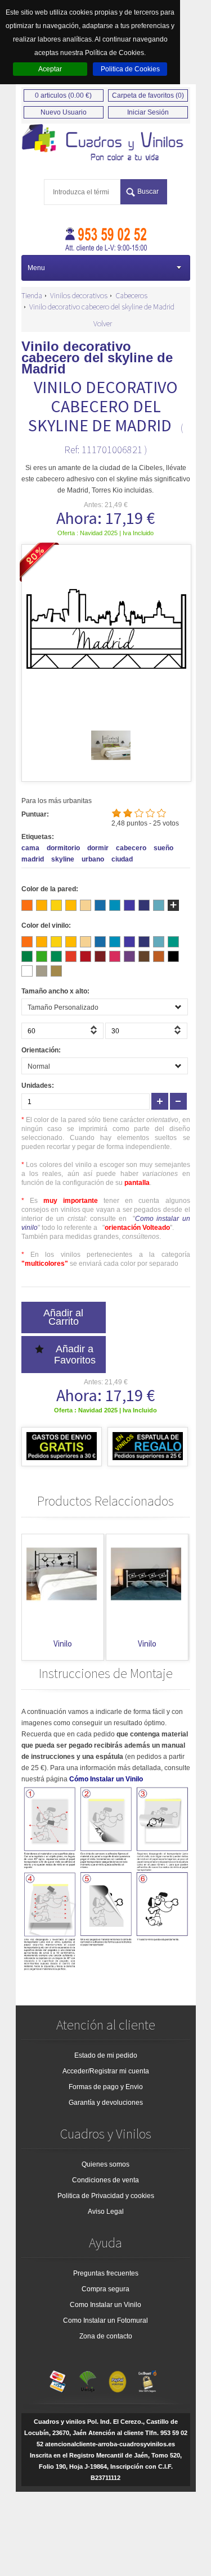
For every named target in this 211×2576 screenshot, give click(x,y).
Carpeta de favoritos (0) (148, 95)
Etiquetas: (38, 837)
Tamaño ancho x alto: (55, 991)
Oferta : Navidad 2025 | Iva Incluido (105, 533)
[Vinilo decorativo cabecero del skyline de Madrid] (111, 763)
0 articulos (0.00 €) (63, 95)
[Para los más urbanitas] (106, 143)
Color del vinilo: (46, 925)
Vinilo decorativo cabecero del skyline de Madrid (102, 307)
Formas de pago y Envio (106, 2087)
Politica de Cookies (130, 69)
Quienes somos (105, 2164)
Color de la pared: (50, 889)
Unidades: (38, 1086)
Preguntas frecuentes (106, 2273)
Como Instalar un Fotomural (105, 2320)
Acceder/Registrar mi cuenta (106, 2071)
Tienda (32, 295)
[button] (95, 1033)
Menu (36, 268)
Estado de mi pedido (106, 2055)
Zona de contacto (106, 2336)
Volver (103, 323)
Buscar (148, 192)
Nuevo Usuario (64, 112)
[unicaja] (88, 2379)
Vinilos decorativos (79, 295)
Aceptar (50, 69)
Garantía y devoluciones (106, 2103)
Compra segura (105, 2289)
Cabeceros (131, 295)
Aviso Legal (106, 2212)
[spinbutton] (62, 1031)
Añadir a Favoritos (75, 1355)
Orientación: (41, 1050)
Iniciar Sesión (148, 112)
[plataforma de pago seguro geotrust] (147, 2379)
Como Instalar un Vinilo (105, 2305)
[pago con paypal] (118, 2379)
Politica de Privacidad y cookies (106, 2196)
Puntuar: (35, 814)
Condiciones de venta (105, 2180)
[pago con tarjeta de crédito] (58, 2379)
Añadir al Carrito (63, 1317)
